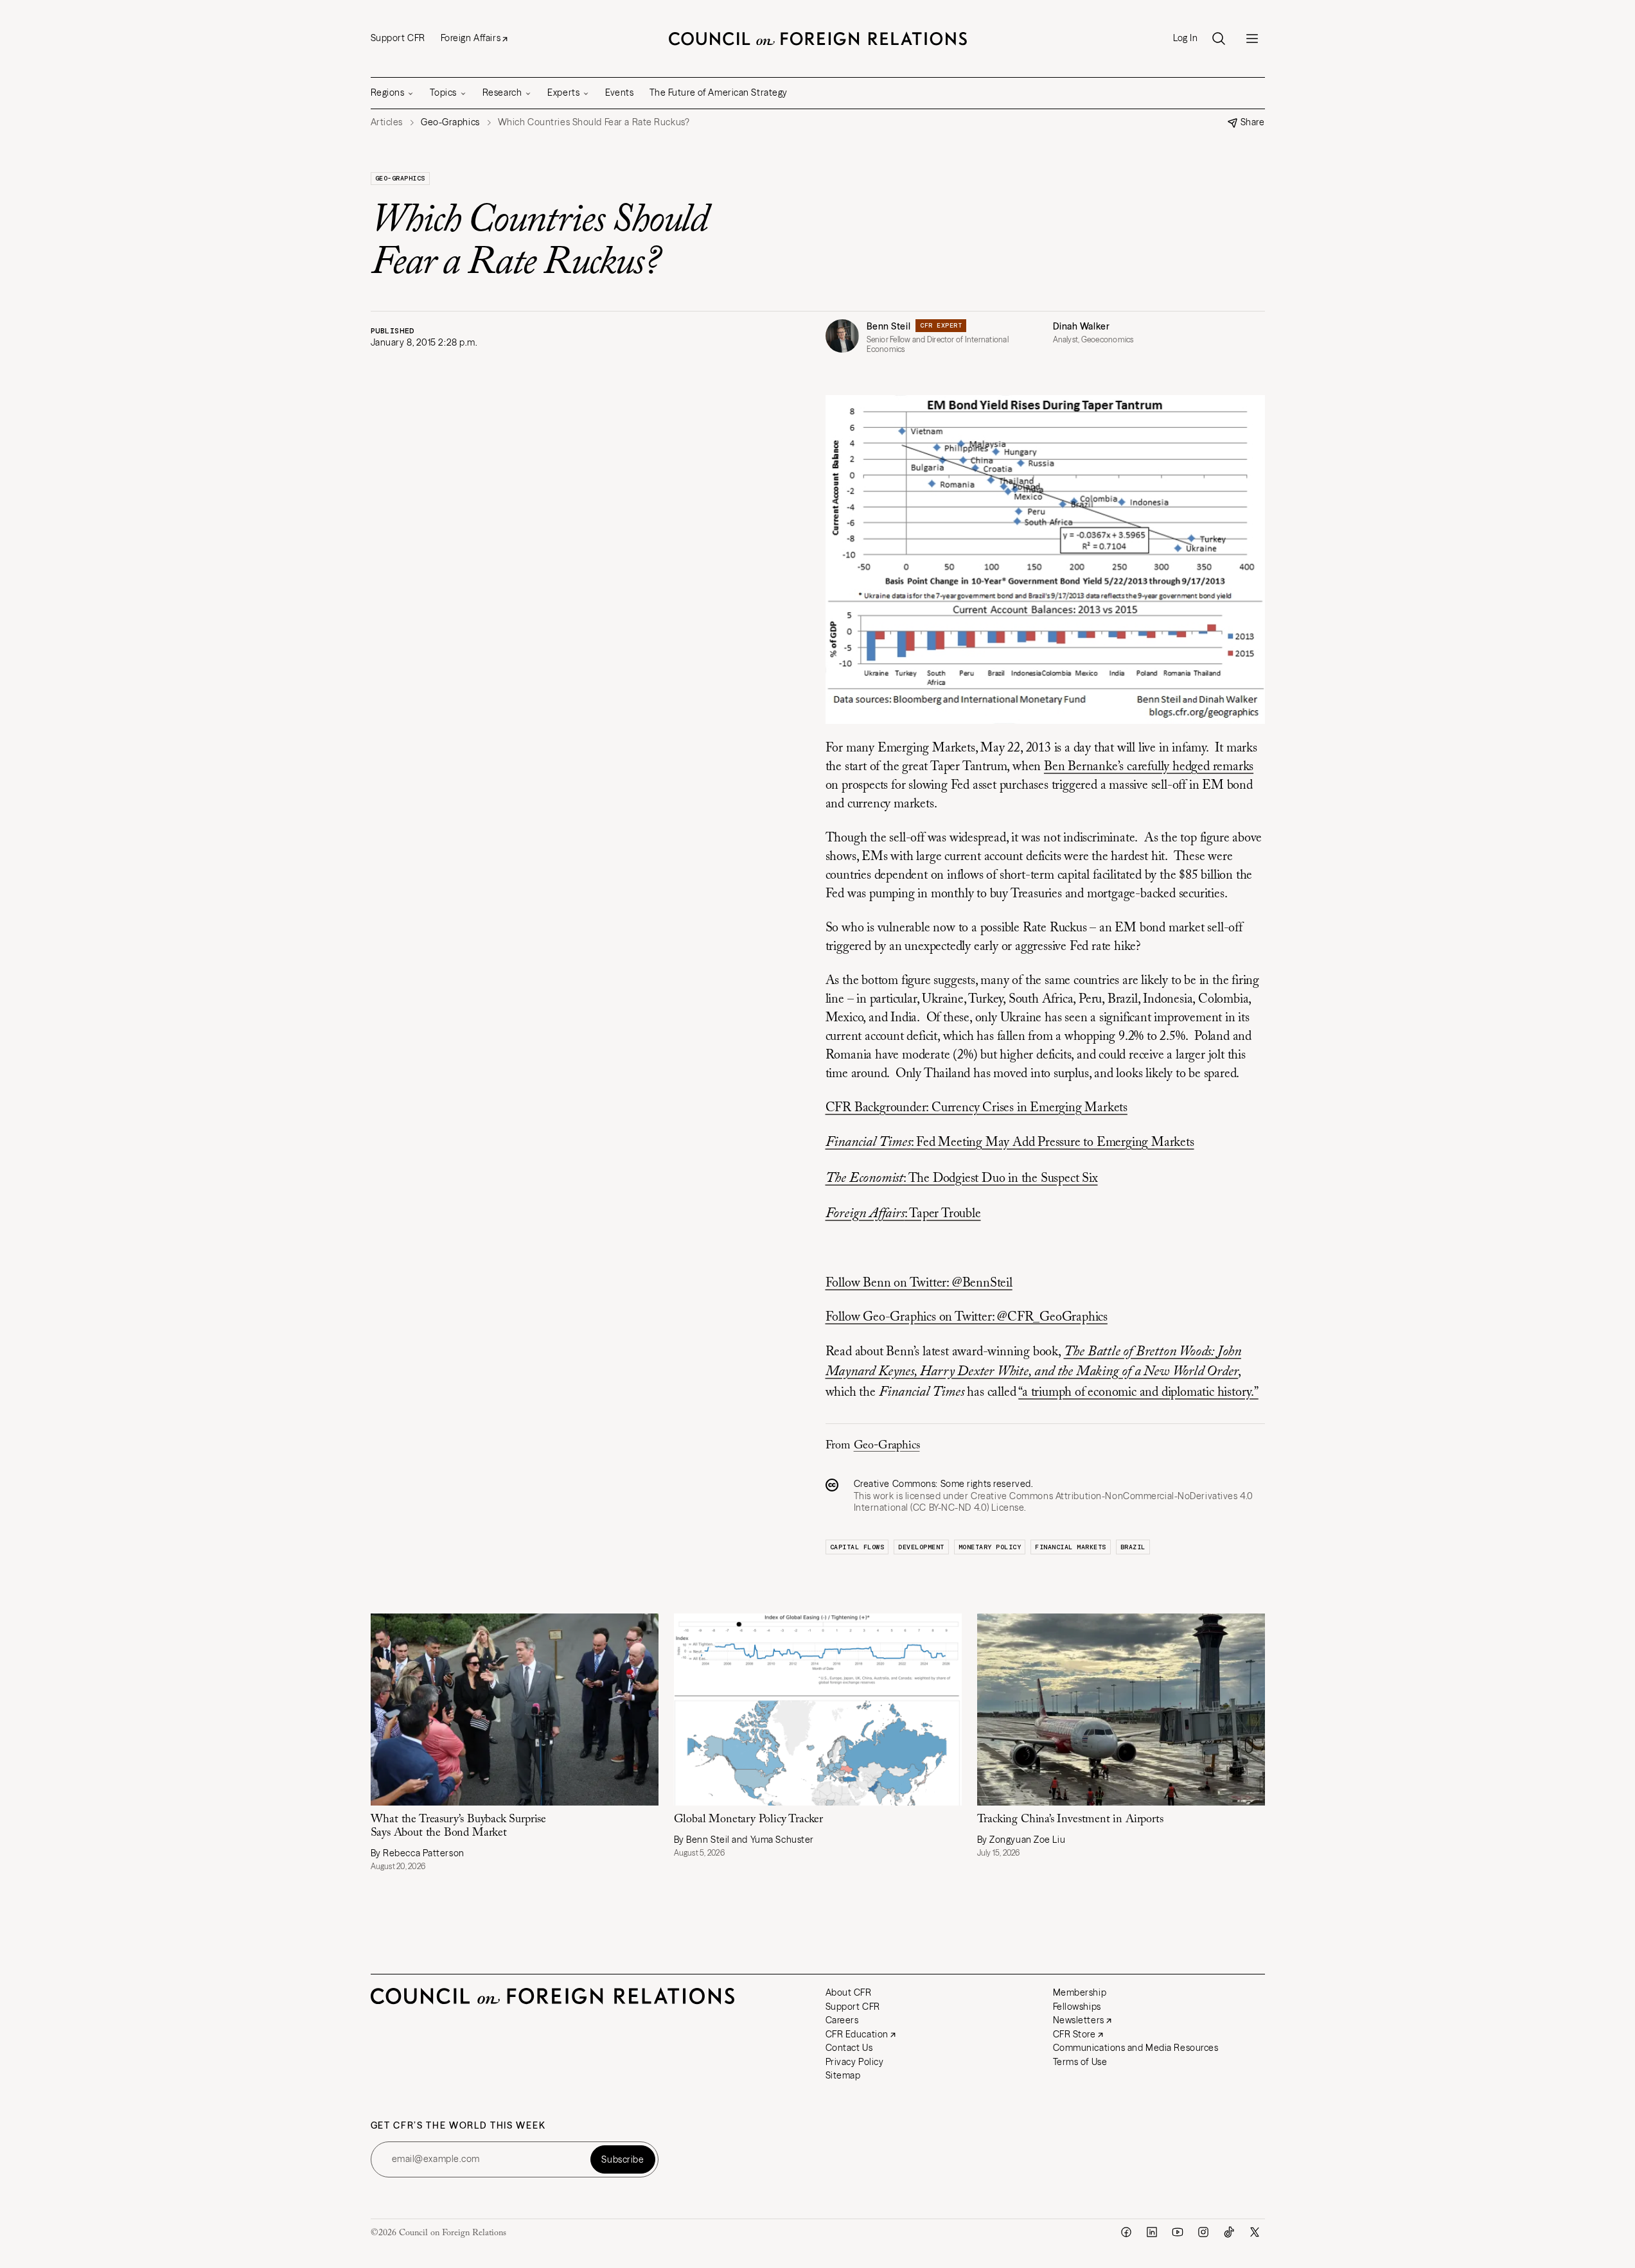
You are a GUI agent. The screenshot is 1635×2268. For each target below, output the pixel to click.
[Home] (818, 39)
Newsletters (1079, 2020)
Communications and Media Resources (1136, 2048)
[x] (1255, 2232)
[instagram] (1203, 2232)
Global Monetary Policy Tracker (749, 1820)
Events (619, 92)
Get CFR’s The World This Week (458, 2126)
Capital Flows (857, 1547)
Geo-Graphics (400, 178)
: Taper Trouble (903, 1214)
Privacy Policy (855, 2062)
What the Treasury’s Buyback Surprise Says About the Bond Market (459, 1826)
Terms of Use (1080, 2062)
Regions (388, 92)
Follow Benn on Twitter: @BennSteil (919, 1283)
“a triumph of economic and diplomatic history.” (1138, 1393)
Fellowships (1077, 2007)
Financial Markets (1071, 1547)
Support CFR (398, 38)
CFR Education (857, 2034)
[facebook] (1126, 2232)
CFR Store (1074, 2034)
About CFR (849, 1992)
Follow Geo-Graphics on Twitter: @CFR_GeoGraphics (967, 1317)
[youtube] (1178, 2232)
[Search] (1219, 39)
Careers (842, 2020)
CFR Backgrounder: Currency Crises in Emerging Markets (977, 1108)
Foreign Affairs (471, 38)
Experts (563, 92)
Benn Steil (889, 326)
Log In (1185, 38)
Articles (387, 122)
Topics (443, 92)
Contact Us (849, 2048)
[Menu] (1252, 39)
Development (921, 1547)
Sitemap (843, 2075)
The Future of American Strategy (719, 92)
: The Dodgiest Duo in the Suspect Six (962, 1179)
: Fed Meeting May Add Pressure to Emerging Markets (1010, 1143)
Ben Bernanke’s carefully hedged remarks (1149, 767)
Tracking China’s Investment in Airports (1070, 1820)
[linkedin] (1152, 2232)
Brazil (1133, 1547)
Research (502, 92)
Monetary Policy (990, 1547)
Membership (1080, 1992)
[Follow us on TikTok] (1229, 2232)
